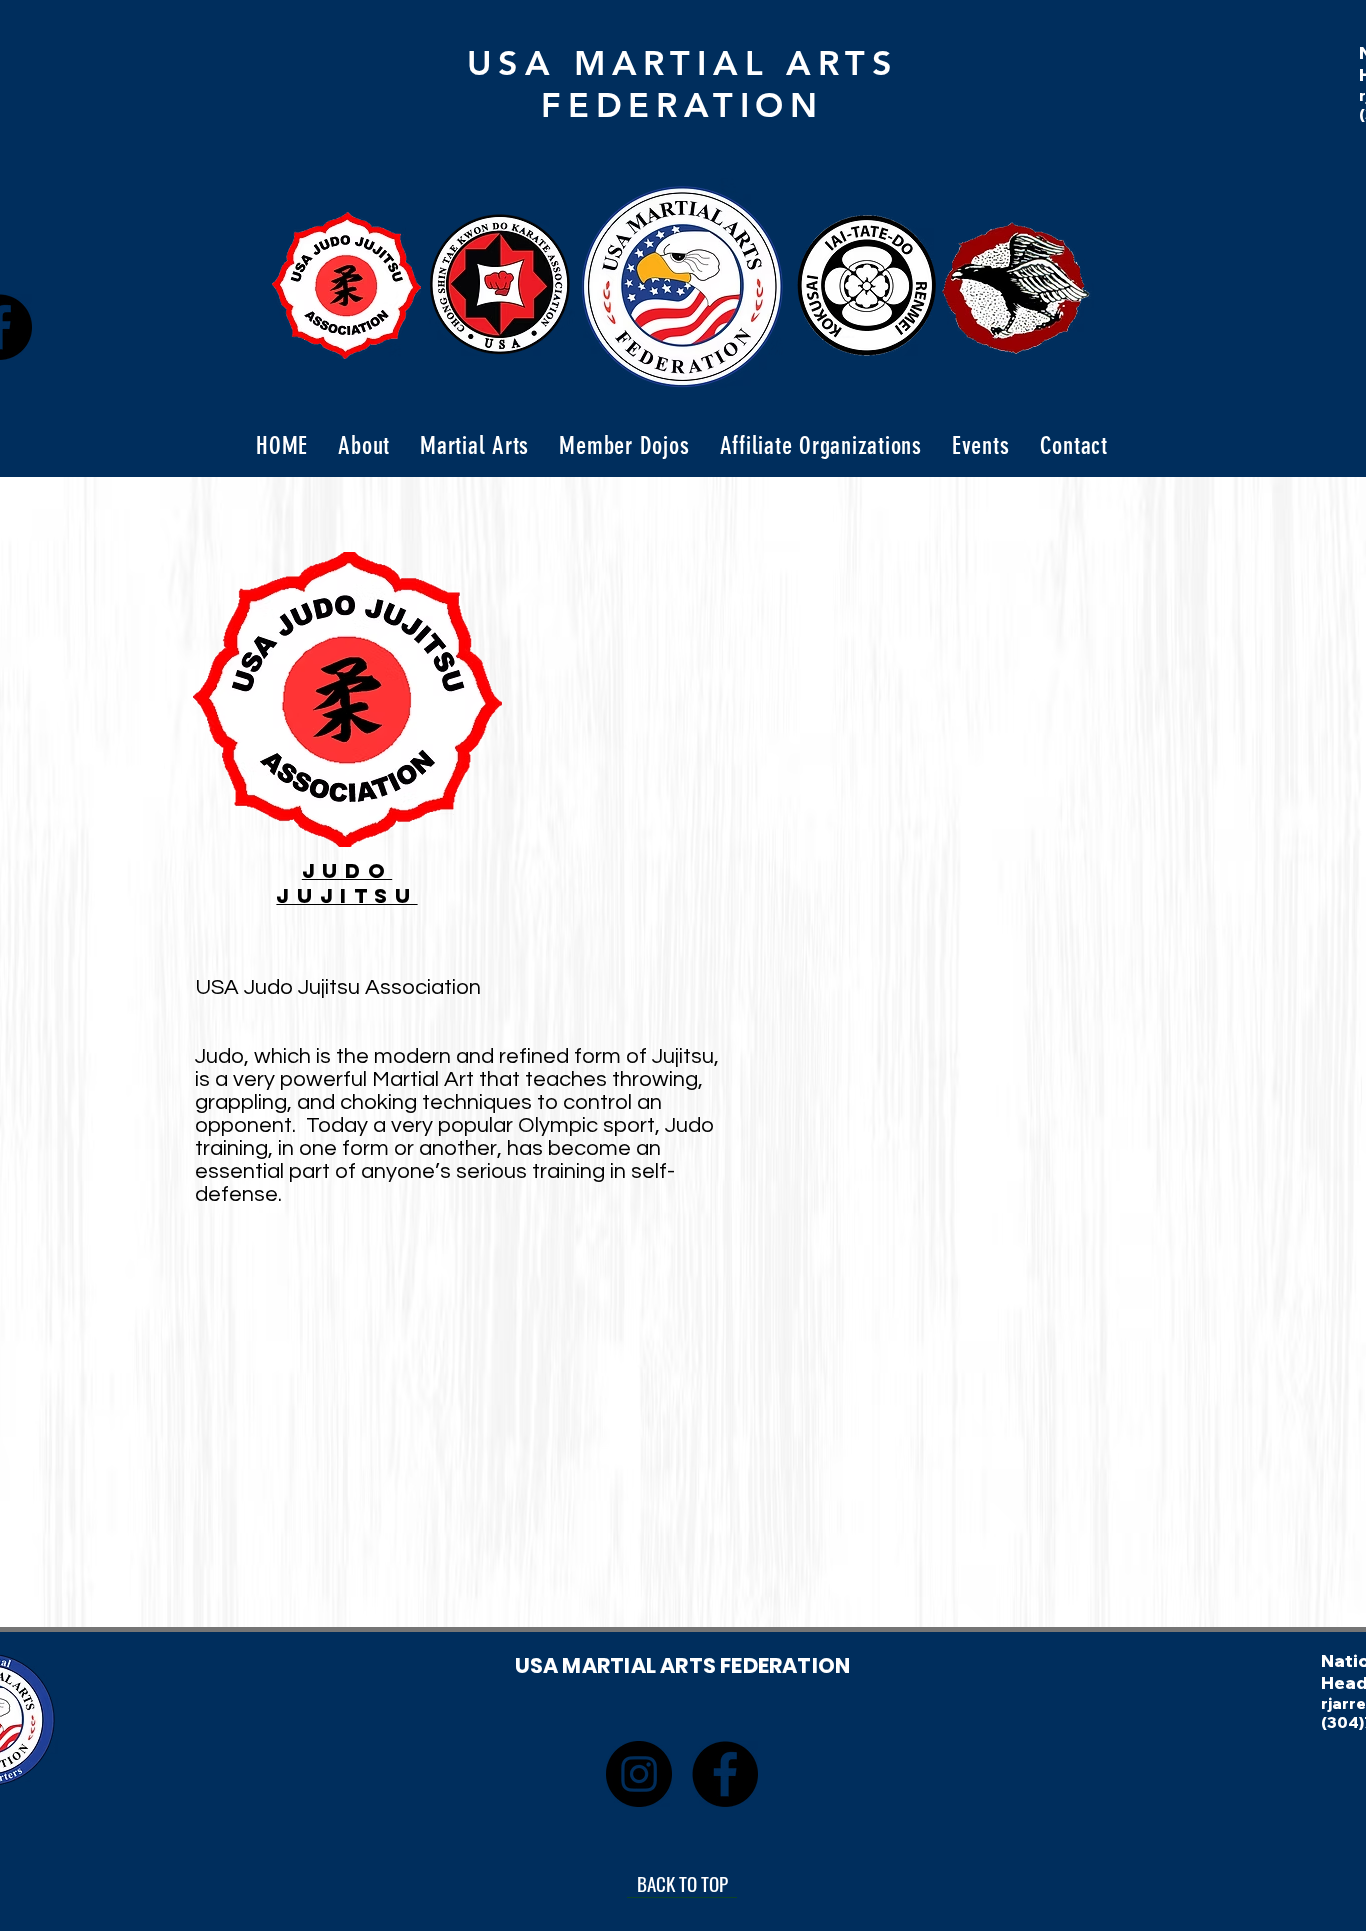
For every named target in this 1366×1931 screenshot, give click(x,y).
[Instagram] (639, 1774)
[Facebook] (725, 1774)
